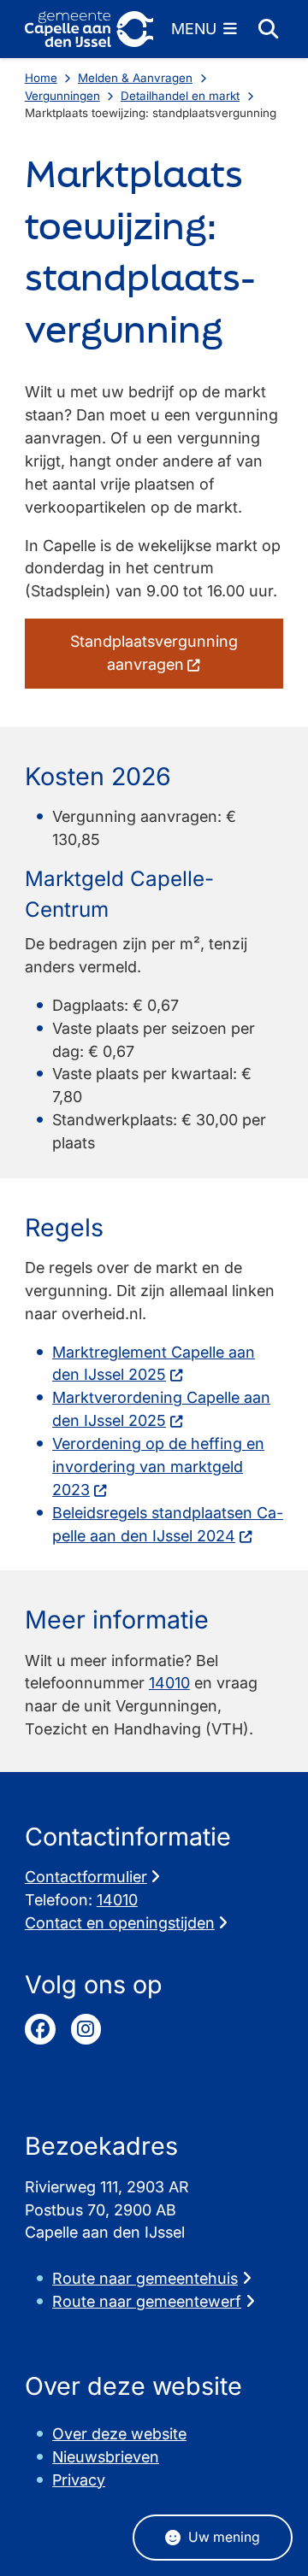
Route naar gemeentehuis (145, 2278)
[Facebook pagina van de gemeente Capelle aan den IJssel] (40, 2029)
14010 (169, 1683)
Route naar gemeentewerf (147, 2301)
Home (41, 78)
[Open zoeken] (268, 29)
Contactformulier (86, 1877)
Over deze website (119, 2434)
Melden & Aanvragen (135, 78)
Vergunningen (62, 96)
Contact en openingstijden (120, 1923)
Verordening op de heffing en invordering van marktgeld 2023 (158, 1467)
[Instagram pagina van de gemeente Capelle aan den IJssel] (86, 2029)
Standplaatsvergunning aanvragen (154, 653)
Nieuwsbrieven (106, 2457)
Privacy (79, 2480)
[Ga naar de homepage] (89, 29)
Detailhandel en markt (180, 96)
